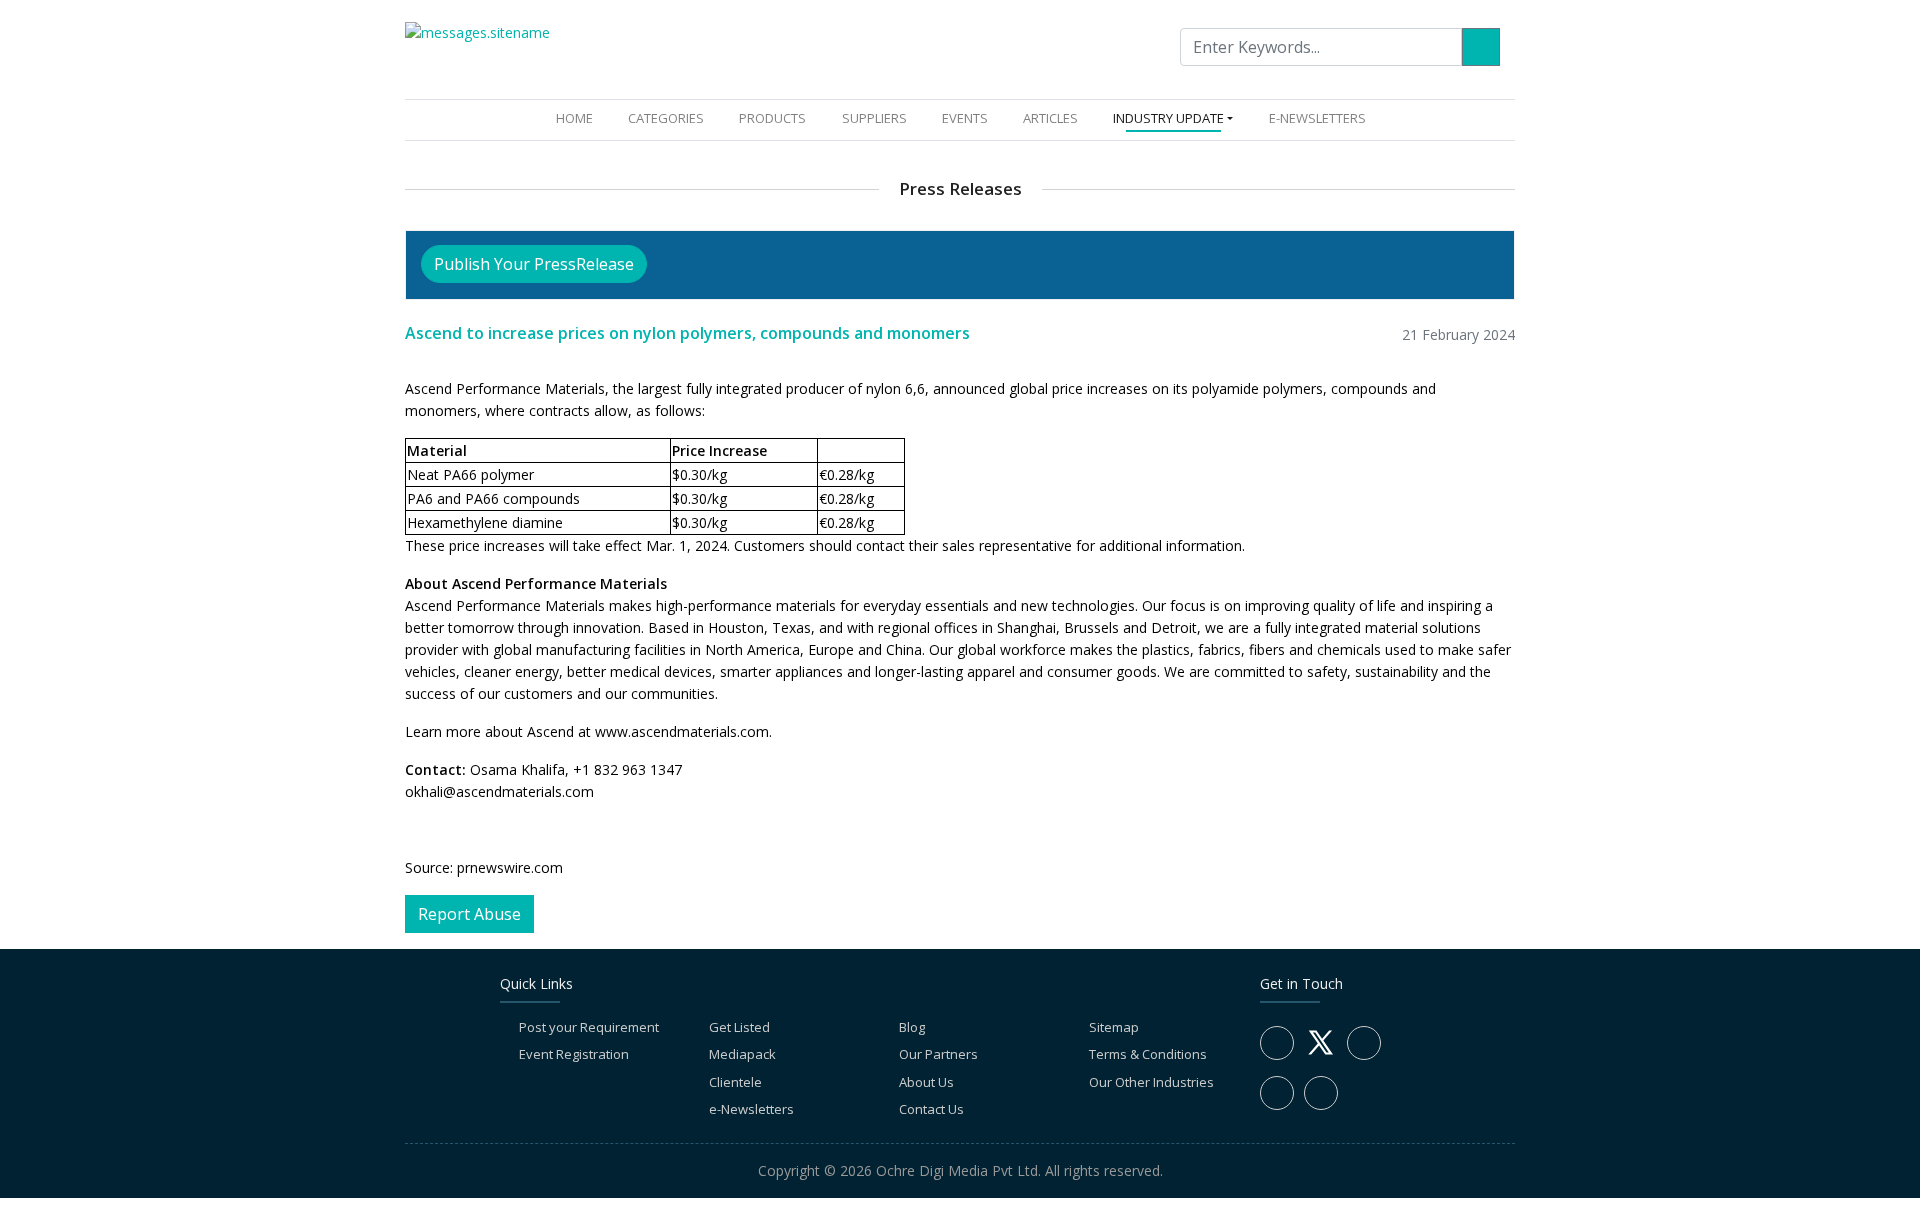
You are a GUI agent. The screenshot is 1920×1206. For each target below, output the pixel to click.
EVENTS (965, 118)
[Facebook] (1277, 1043)
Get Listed (739, 1027)
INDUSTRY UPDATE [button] (1168, 118)
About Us (926, 1082)
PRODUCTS (772, 118)
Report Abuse (469, 914)
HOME (578, 117)
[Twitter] (1320, 1054)
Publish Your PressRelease (534, 264)
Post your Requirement (589, 1027)
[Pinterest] (1321, 1093)
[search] (1481, 47)
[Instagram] (1277, 1093)
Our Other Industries (1151, 1082)
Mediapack (742, 1054)
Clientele (735, 1082)
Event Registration (574, 1054)
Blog (912, 1027)
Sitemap (1114, 1027)
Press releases (960, 188)
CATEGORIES (666, 118)
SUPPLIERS (874, 118)
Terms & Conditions (1148, 1054)
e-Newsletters (1317, 118)
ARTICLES (1050, 118)
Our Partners (938, 1054)
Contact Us (931, 1109)
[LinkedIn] (1364, 1043)
